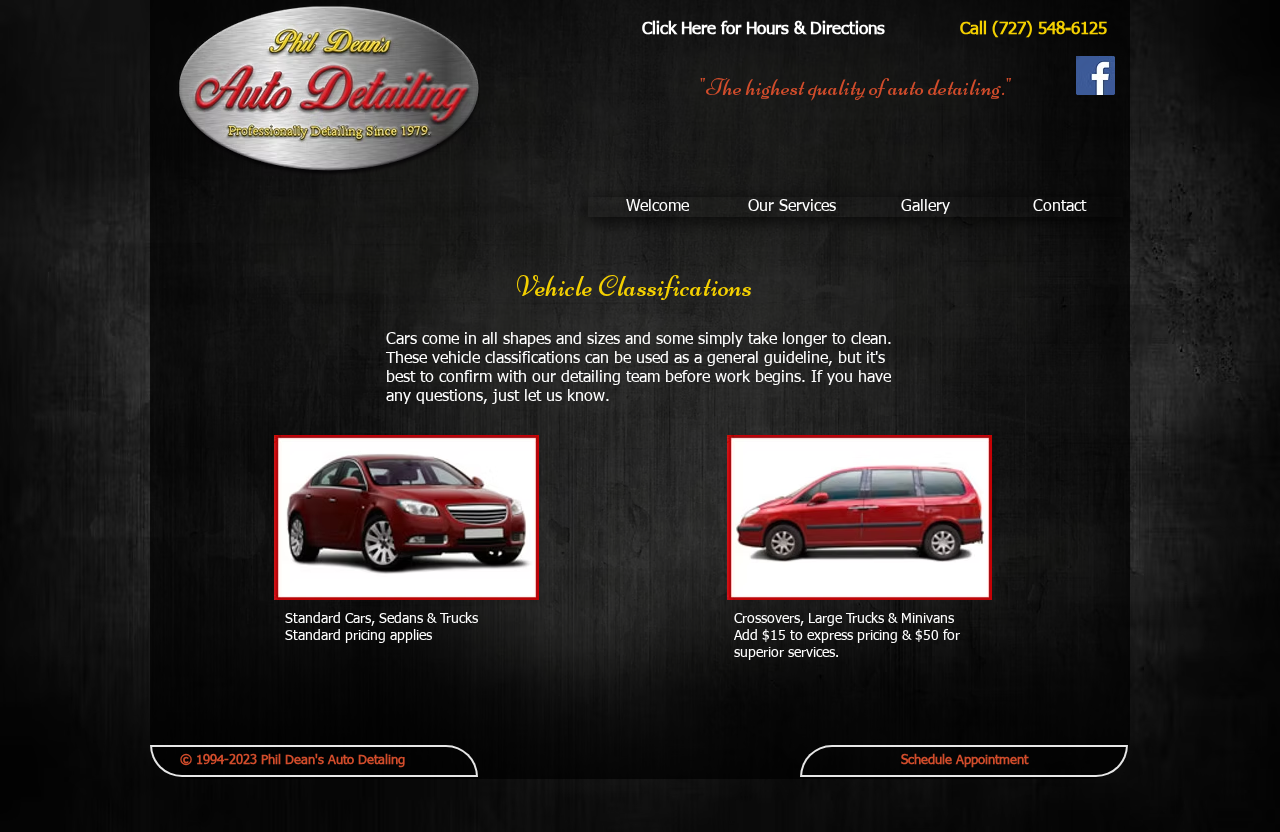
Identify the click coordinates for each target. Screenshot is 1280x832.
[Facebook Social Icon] (1095, 75)
